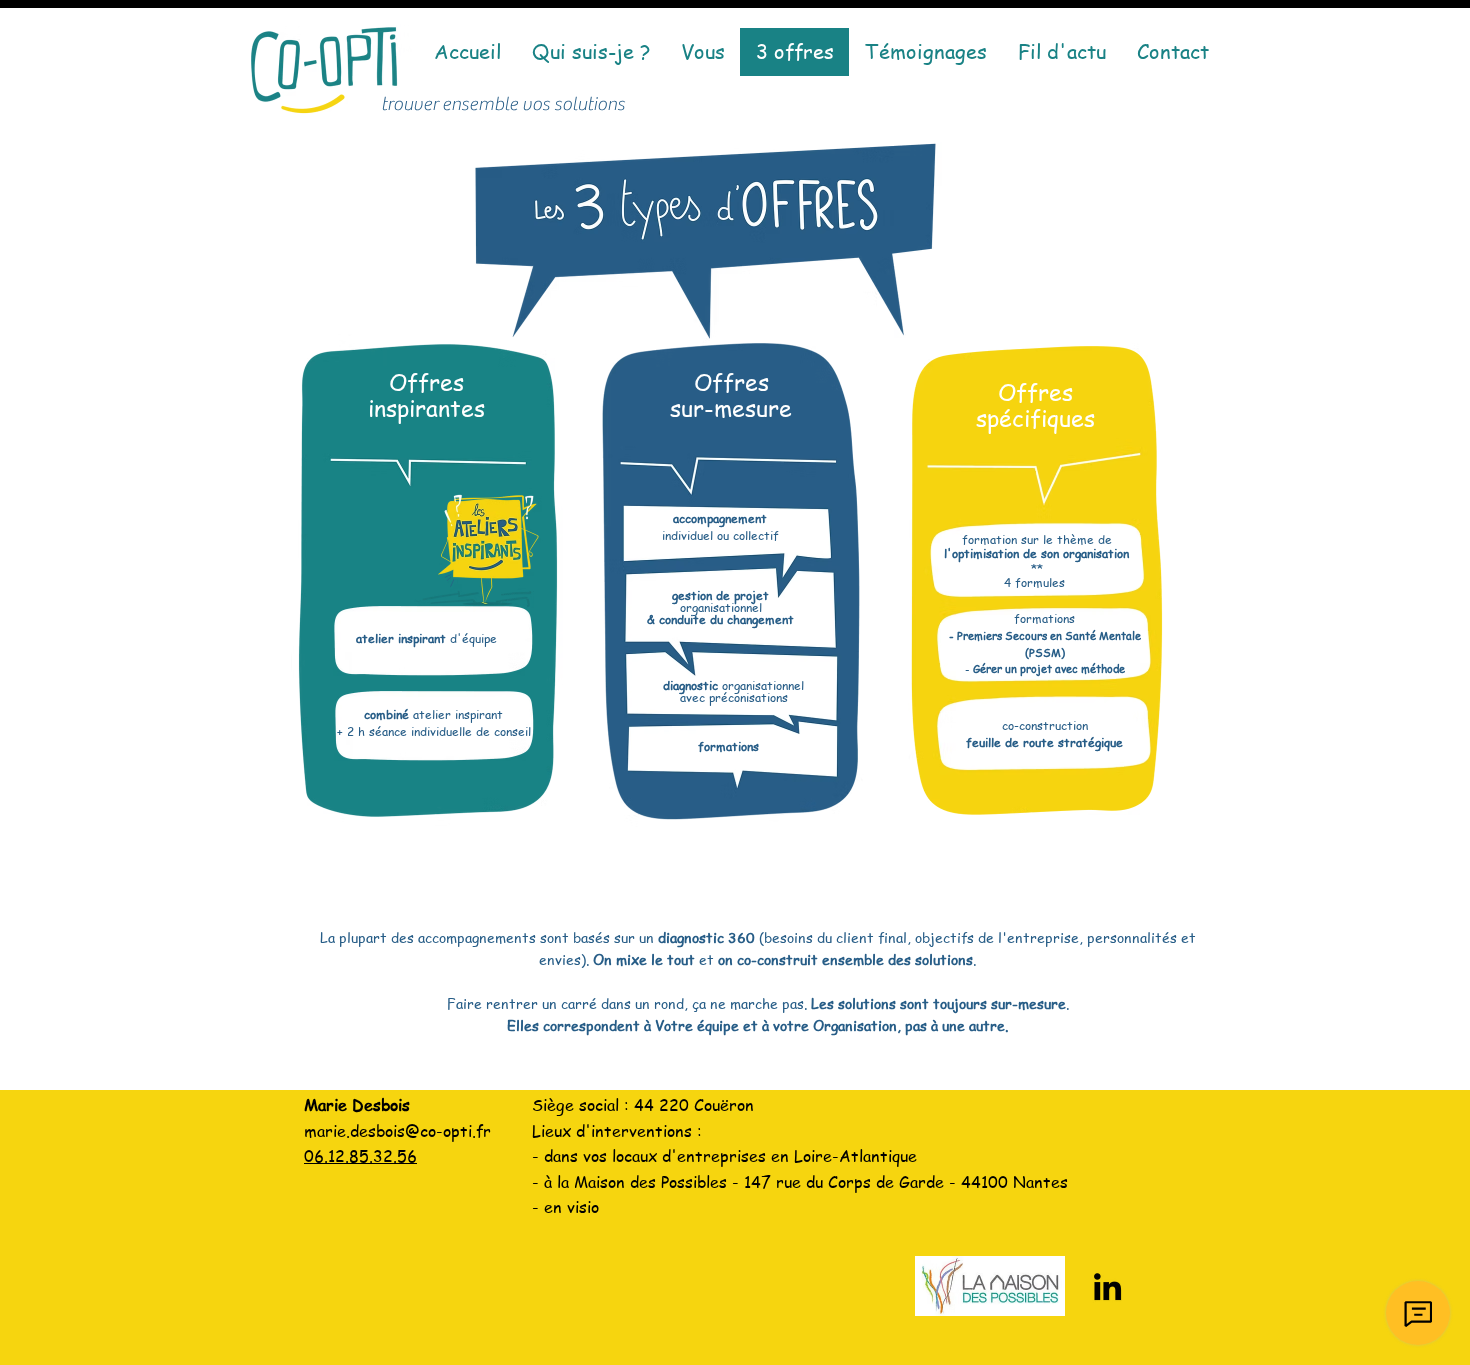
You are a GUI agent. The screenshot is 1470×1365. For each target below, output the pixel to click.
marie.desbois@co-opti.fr (397, 1131)
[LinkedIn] (1107, 1286)
